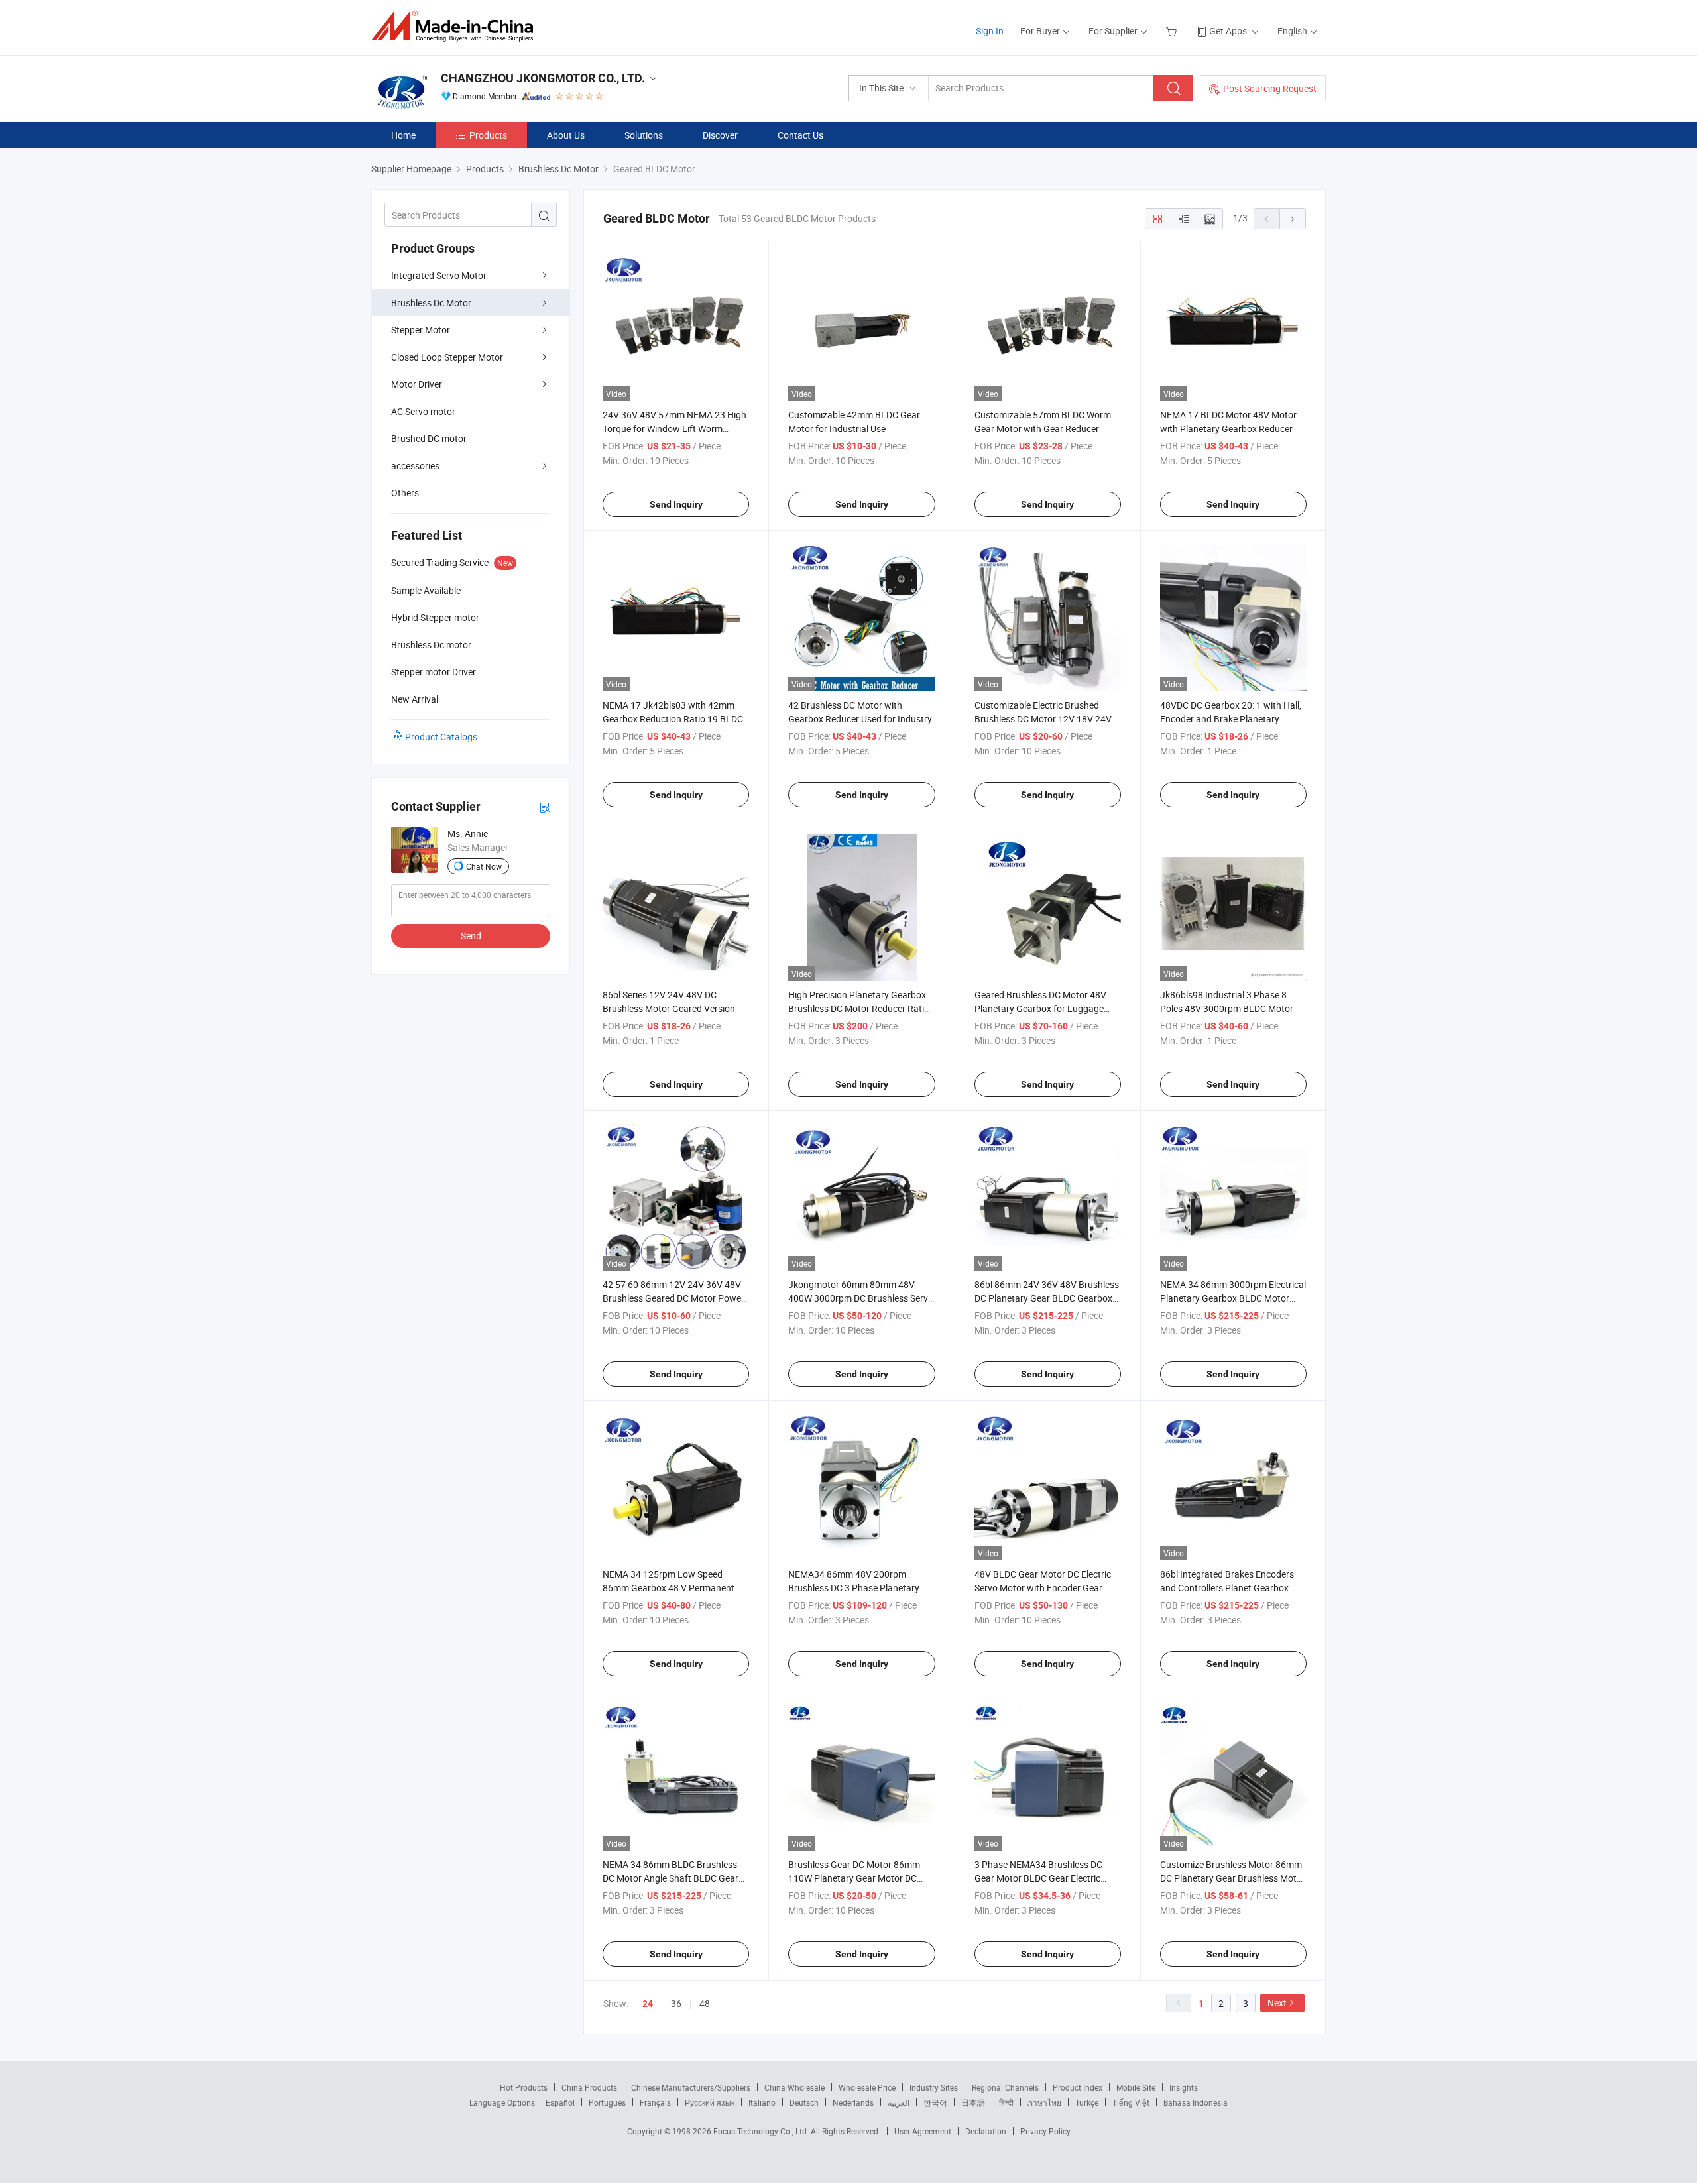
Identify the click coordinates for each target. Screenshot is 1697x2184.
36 (676, 2003)
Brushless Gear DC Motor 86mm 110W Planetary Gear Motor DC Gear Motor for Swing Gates (854, 1878)
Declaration (986, 2131)
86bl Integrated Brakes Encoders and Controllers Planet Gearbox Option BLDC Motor (1227, 1588)
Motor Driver (417, 384)
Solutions (644, 135)
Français (655, 2102)
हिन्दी (1006, 2102)
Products (488, 135)
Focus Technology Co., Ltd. (762, 2131)
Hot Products (524, 2087)
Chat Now (484, 866)
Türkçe (1087, 2102)
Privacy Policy (1045, 2131)
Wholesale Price (867, 2087)
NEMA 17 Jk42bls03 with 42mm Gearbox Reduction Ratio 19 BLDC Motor (673, 719)
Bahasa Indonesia (1196, 2102)
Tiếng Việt (1131, 2102)
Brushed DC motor (429, 438)
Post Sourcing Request (1270, 88)
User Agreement (923, 2131)
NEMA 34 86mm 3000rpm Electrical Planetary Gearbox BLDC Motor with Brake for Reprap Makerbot (1233, 1298)
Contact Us (800, 135)
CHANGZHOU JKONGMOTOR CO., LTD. (543, 78)
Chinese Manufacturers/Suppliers (691, 2087)
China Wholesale (794, 2087)
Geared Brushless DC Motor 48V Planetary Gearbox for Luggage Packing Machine (1040, 1008)
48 (705, 2003)
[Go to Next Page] (1293, 219)
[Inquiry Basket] (1173, 31)
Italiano (762, 2102)
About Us (566, 135)
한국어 (935, 2102)
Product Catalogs (441, 737)
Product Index (1078, 2087)
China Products (589, 2087)
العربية (899, 2102)
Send (471, 936)
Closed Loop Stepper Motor (447, 357)
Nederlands (853, 2102)
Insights (1184, 2087)
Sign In (990, 31)
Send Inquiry (676, 504)
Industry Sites (934, 2087)
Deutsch (804, 2102)
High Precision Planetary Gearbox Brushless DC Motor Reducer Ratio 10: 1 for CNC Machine (859, 1008)
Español (560, 2102)
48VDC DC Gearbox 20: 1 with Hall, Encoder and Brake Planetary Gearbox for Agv (1231, 719)
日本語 (973, 2102)
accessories (415, 466)
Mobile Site (1136, 2087)
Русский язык (710, 2102)
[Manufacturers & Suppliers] (456, 26)
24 (648, 2004)
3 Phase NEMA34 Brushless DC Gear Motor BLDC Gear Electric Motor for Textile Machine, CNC (1038, 1878)
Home (403, 135)
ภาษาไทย (1044, 2102)
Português (607, 2102)
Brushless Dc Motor (431, 303)
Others (405, 493)
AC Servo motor (423, 411)
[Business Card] (545, 807)
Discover (720, 135)
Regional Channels (1005, 2087)
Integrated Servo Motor (439, 275)
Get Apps (1228, 31)
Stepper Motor (421, 330)
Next (1277, 2003)
